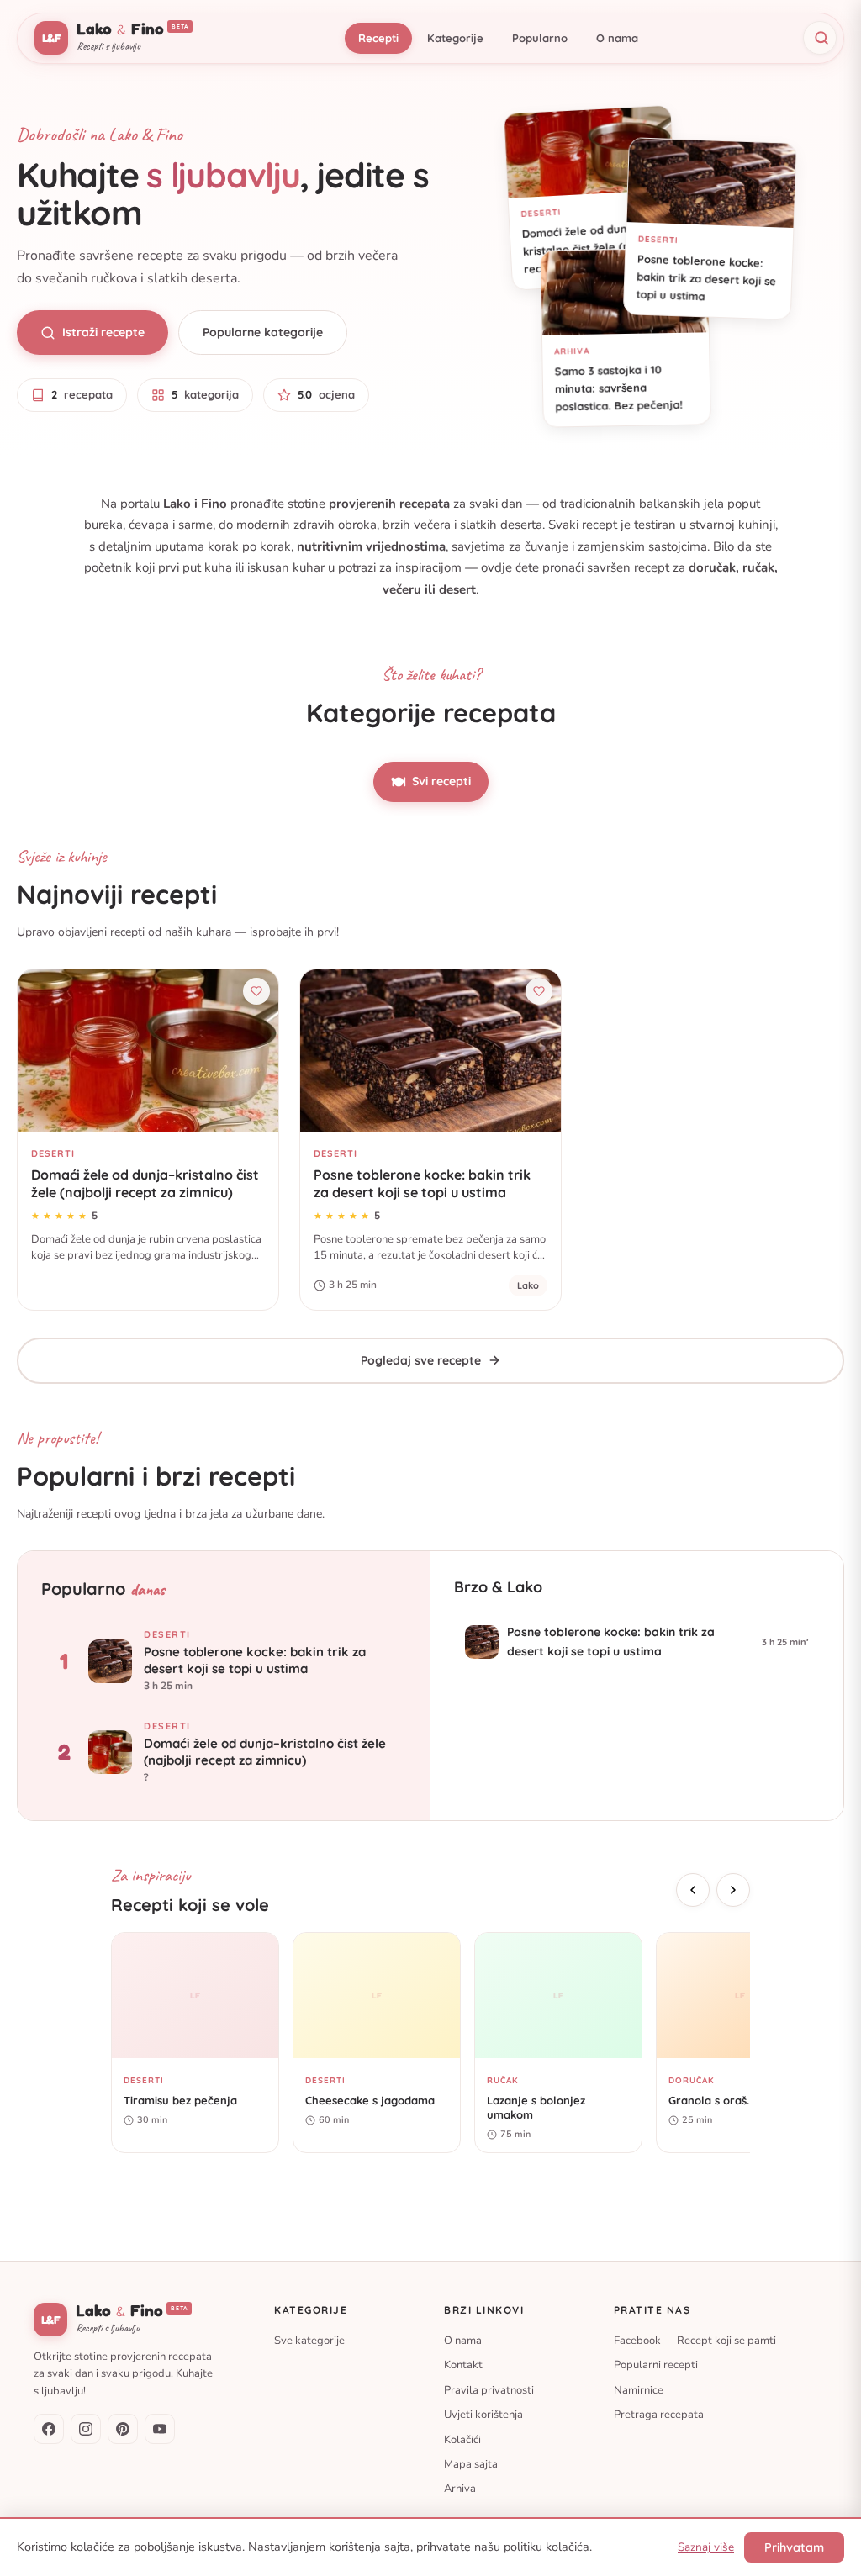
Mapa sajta (471, 2464)
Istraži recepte (103, 332)
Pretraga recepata (659, 2415)
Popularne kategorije (263, 332)
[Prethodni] (693, 1890)
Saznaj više (706, 2547)
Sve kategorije (309, 2340)
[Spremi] (256, 991)
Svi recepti (431, 782)
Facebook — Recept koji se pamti (695, 2340)
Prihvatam (794, 2547)
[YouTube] (160, 2429)
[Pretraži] (820, 38)
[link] (148, 1139)
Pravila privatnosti (489, 2389)
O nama (617, 38)
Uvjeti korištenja (483, 2415)
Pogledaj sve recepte (421, 1360)
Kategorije (455, 38)
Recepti (378, 38)
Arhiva (460, 2489)
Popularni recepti (656, 2365)
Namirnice (639, 2389)
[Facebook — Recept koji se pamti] (49, 2429)
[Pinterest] (123, 2429)
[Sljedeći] (733, 1890)
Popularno (540, 38)
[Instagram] (86, 2429)
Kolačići (462, 2439)
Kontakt (463, 2365)
